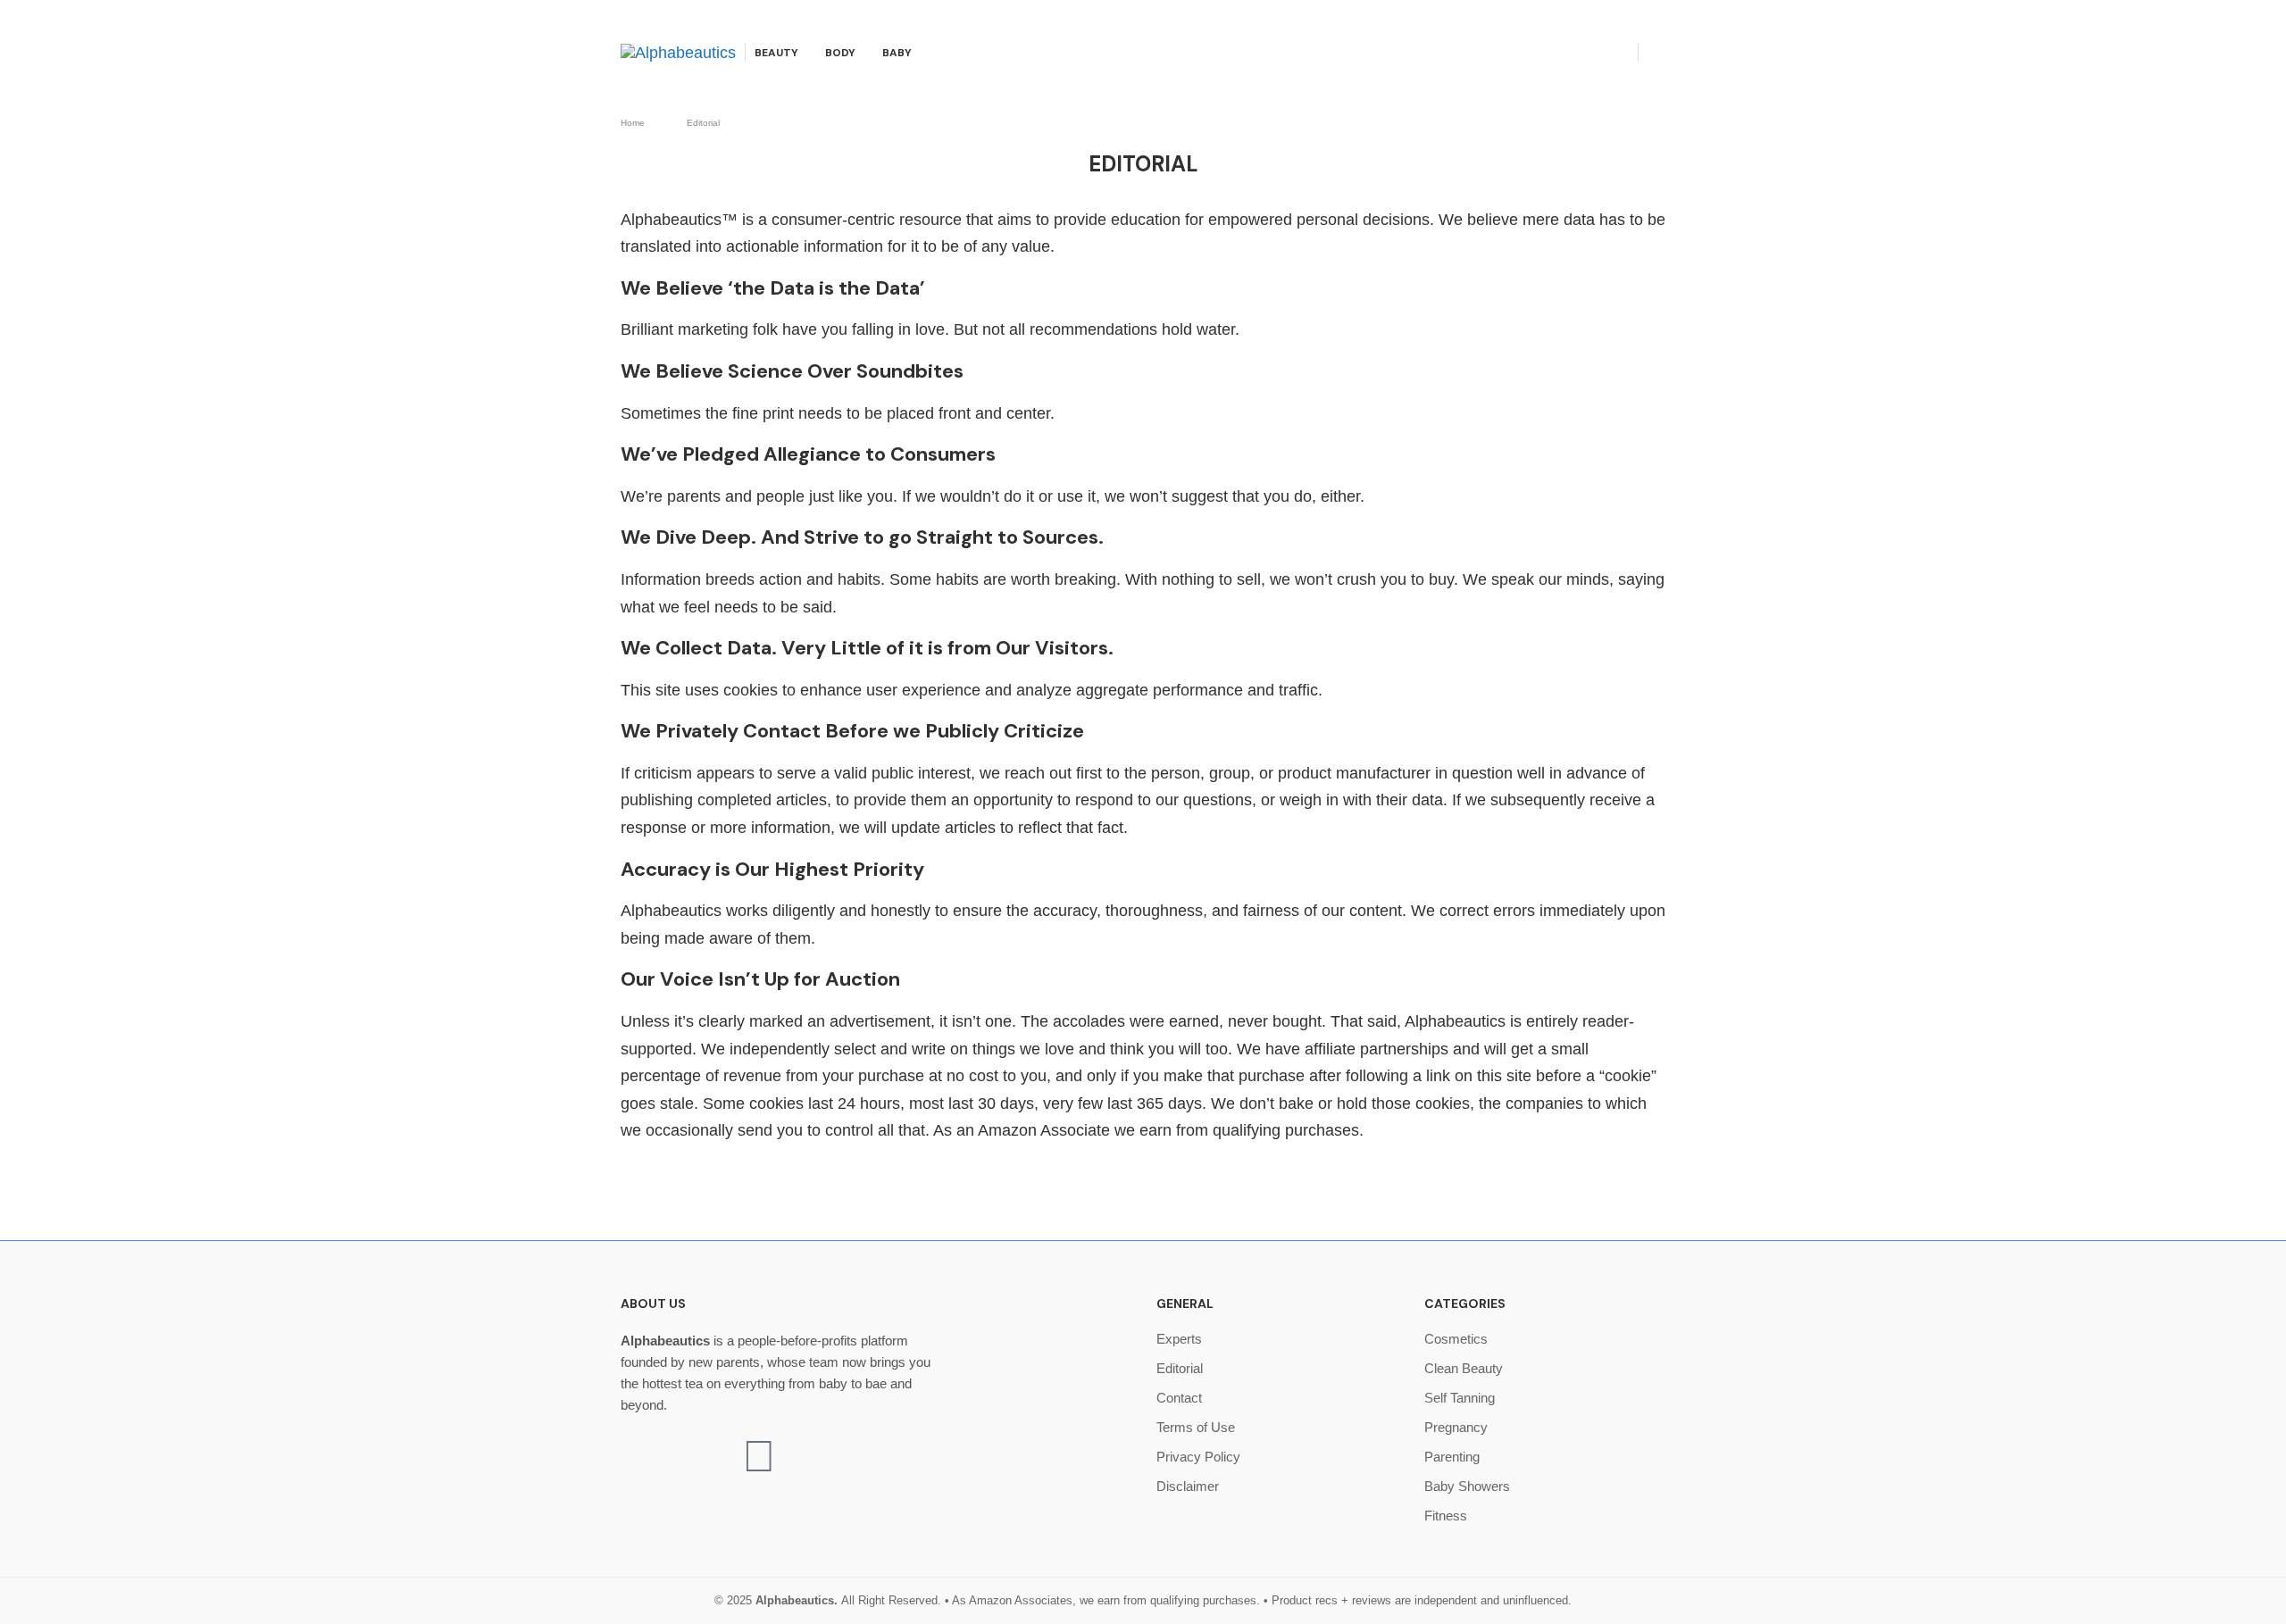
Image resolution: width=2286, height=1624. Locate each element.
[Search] (1656, 54)
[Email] (1623, 53)
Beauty (776, 53)
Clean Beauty (1464, 1368)
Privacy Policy (1198, 1457)
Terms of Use (1196, 1427)
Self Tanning (1460, 1398)
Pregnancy (1456, 1427)
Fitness (1446, 1516)
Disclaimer (1188, 1486)
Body (840, 53)
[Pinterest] (1582, 53)
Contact (1179, 1398)
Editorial (1180, 1368)
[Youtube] (1602, 53)
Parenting (1452, 1457)
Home (633, 123)
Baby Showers (1467, 1486)
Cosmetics (1456, 1339)
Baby (897, 53)
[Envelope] (759, 1456)
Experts (1179, 1339)
